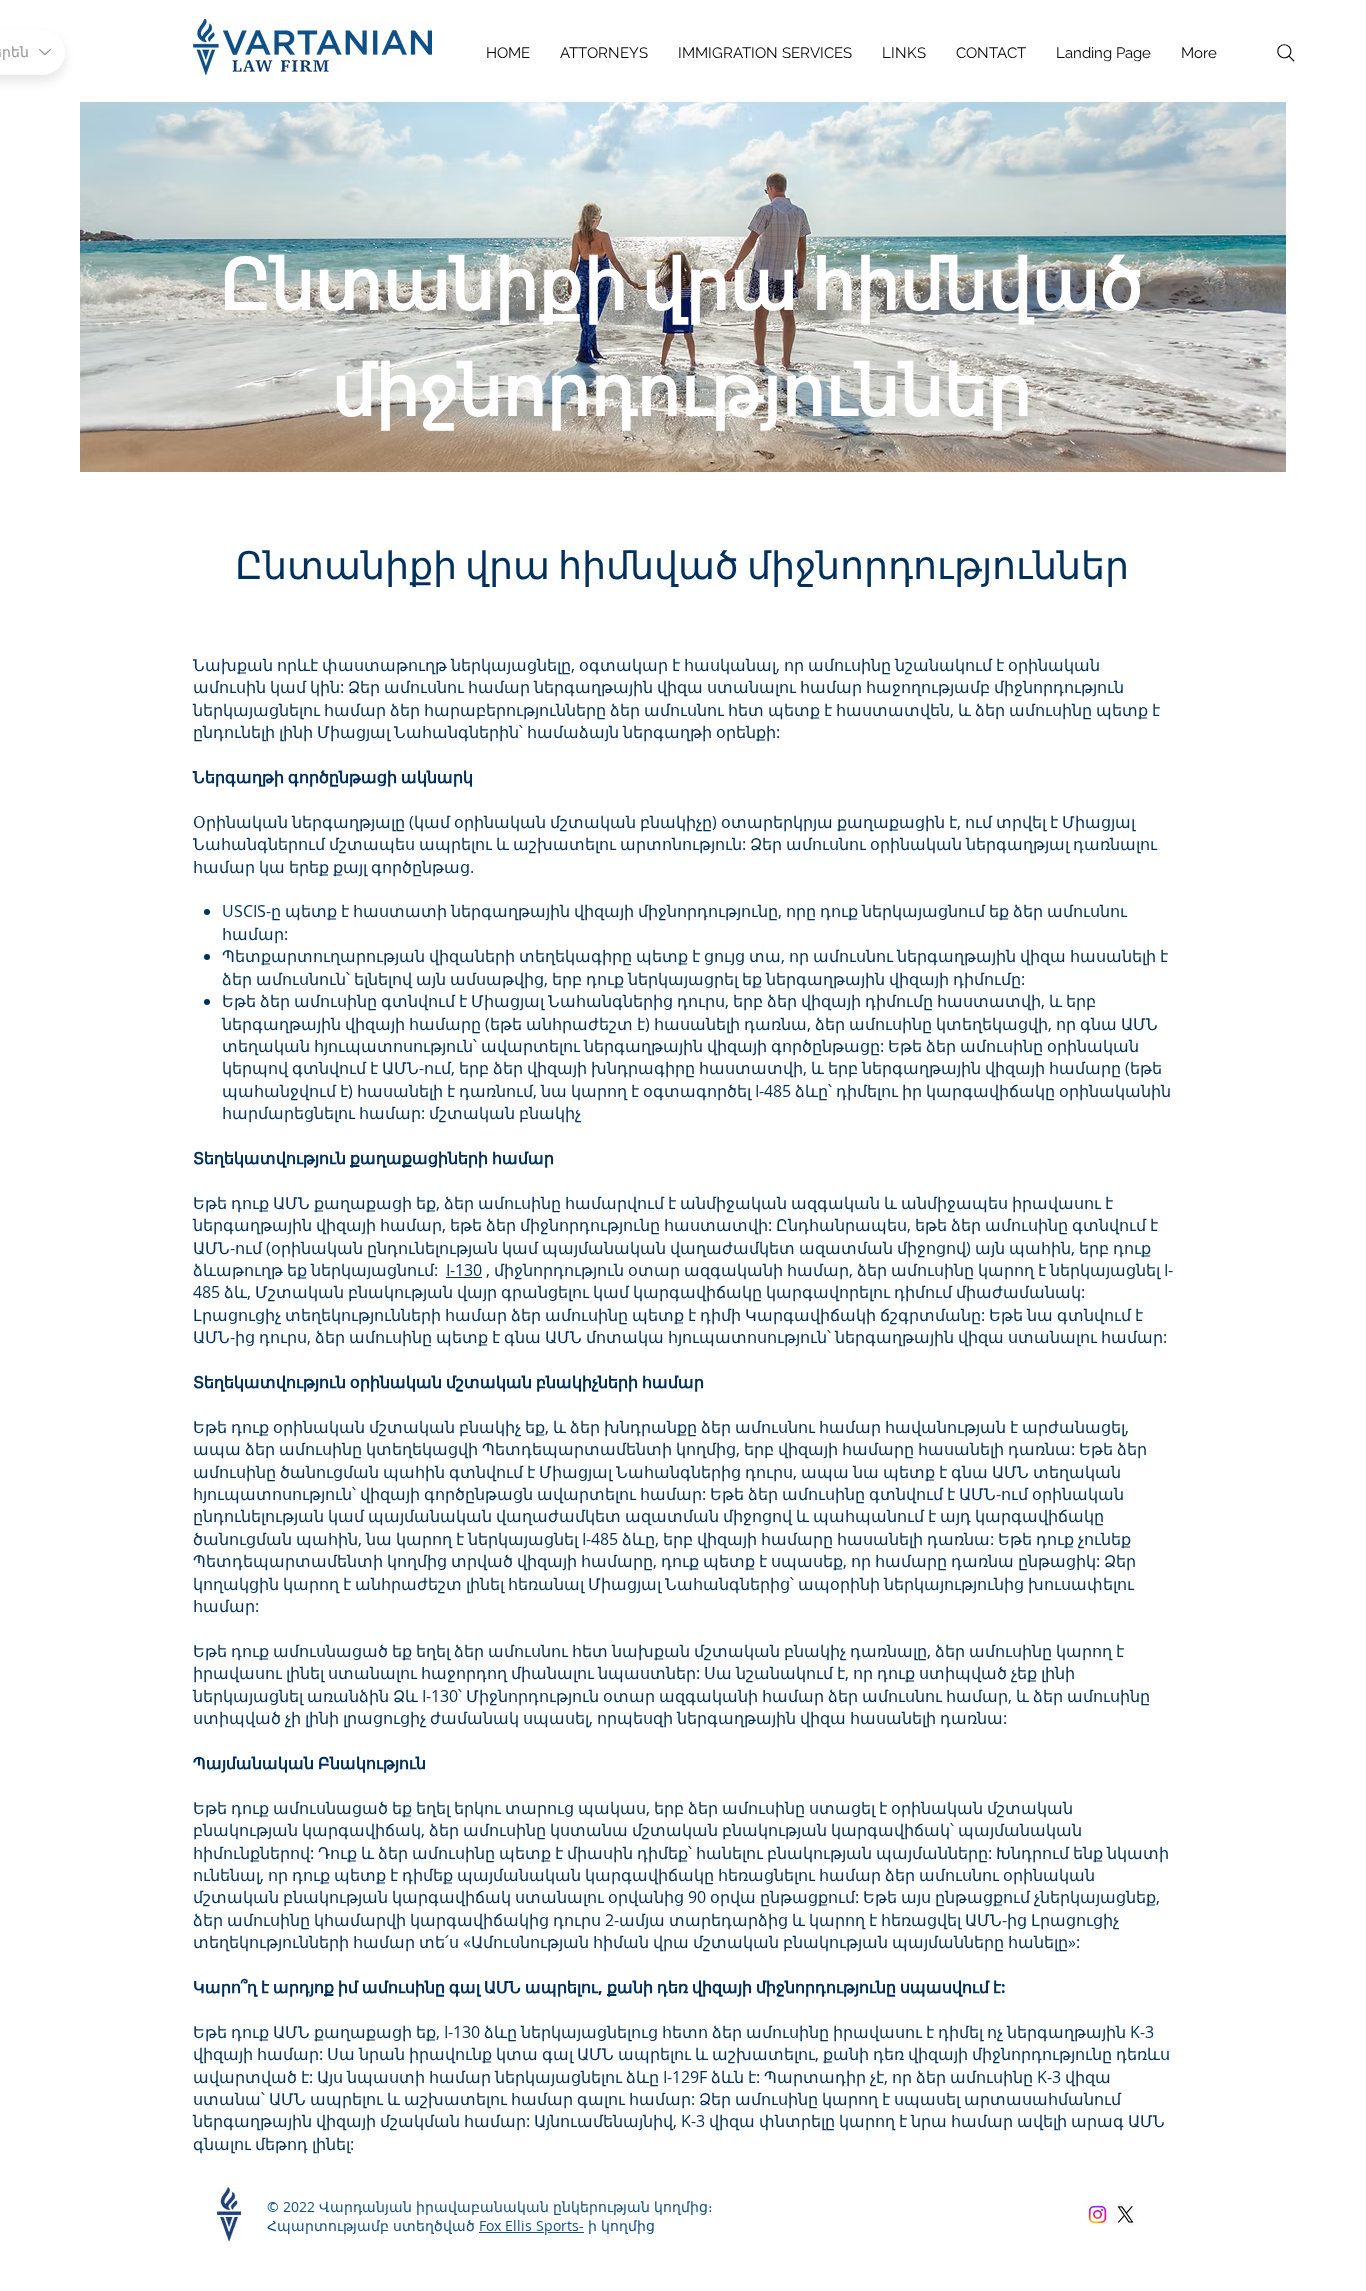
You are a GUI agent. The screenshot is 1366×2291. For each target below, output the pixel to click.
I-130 (464, 1270)
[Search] (1286, 53)
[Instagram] (1097, 2214)
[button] (765, 53)
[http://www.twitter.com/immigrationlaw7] (1125, 2214)
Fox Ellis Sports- (531, 2225)
